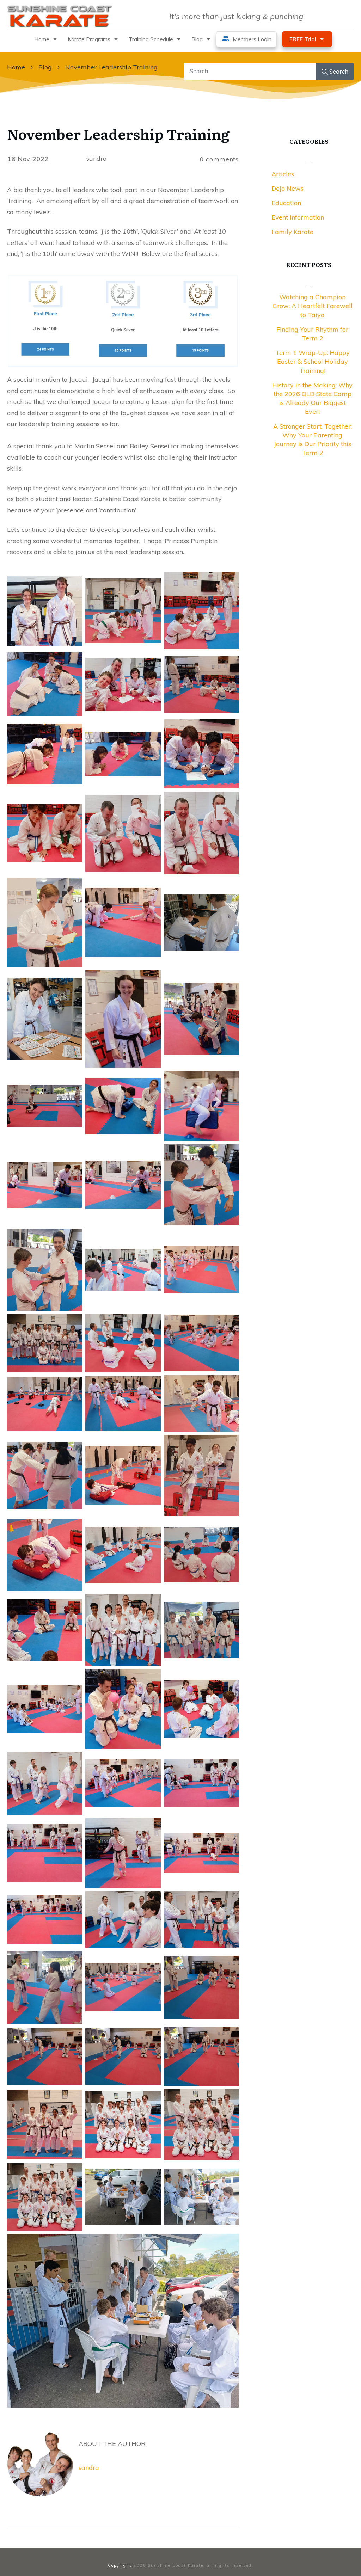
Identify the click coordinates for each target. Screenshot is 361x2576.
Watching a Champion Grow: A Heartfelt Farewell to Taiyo (313, 306)
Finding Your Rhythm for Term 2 (312, 334)
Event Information (298, 217)
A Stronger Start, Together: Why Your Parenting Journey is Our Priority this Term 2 (313, 440)
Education (286, 203)
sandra (89, 2468)
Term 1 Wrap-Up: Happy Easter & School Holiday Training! (313, 361)
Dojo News (287, 188)
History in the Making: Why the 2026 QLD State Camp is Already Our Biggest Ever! (312, 398)
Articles (283, 174)
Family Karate (292, 232)
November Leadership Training (118, 133)
